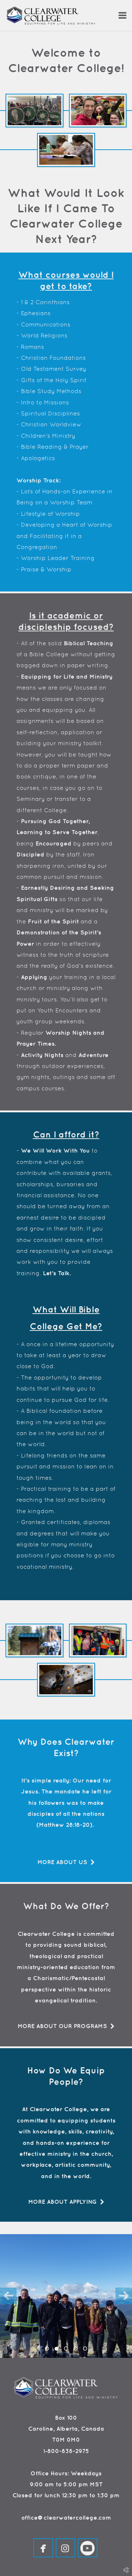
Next (124, 2296)
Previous (8, 2296)
